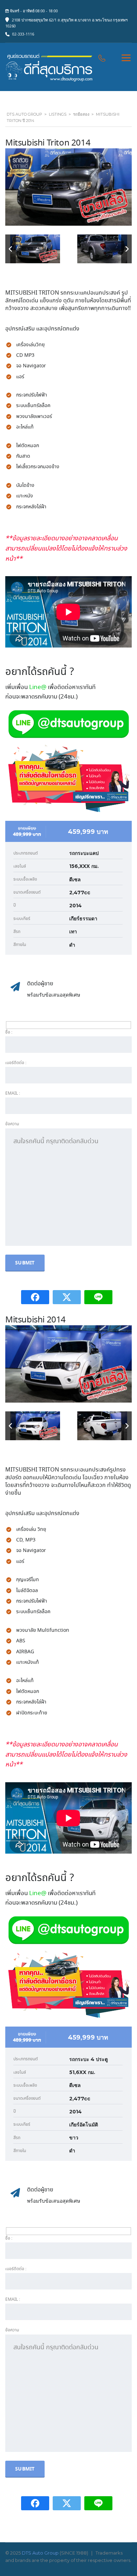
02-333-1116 (23, 34)
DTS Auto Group (40, 2553)
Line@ (38, 687)
